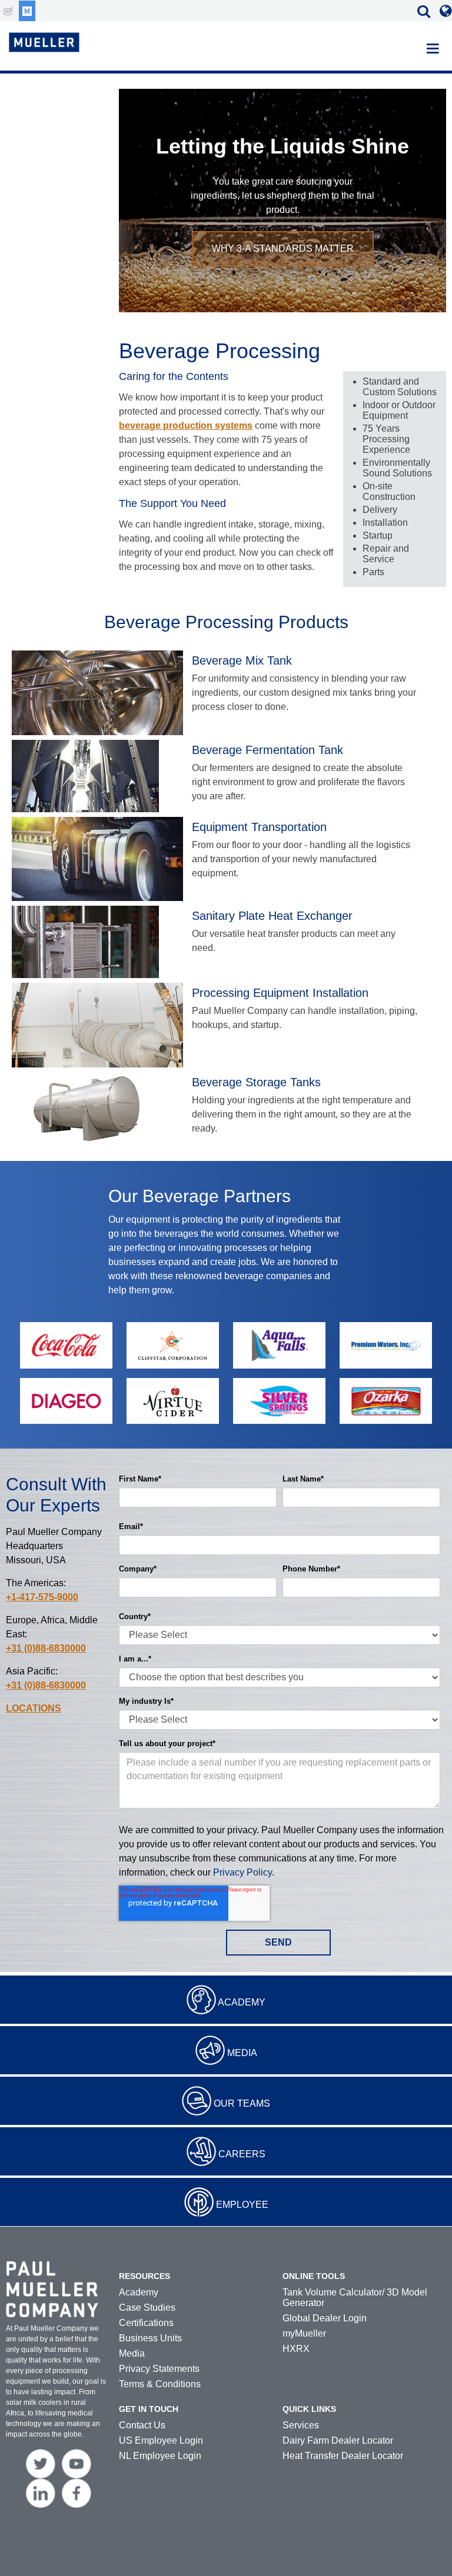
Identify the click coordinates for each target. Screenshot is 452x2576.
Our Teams (242, 2103)
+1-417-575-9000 (42, 1597)
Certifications (146, 2323)
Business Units (150, 2338)
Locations (34, 1708)
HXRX (296, 2349)
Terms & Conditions (160, 2384)
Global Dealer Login (325, 2318)
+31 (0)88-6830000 (46, 1648)
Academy (242, 2002)
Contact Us (142, 2425)
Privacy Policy (242, 1872)
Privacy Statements (159, 2369)
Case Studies (147, 2308)
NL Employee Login (160, 2456)
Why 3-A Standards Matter (283, 248)
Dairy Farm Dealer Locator (338, 2440)
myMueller (304, 2333)
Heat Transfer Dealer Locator (343, 2456)
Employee (242, 2205)
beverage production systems (186, 426)
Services (301, 2425)
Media (242, 2053)
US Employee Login (161, 2440)
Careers (242, 2154)
